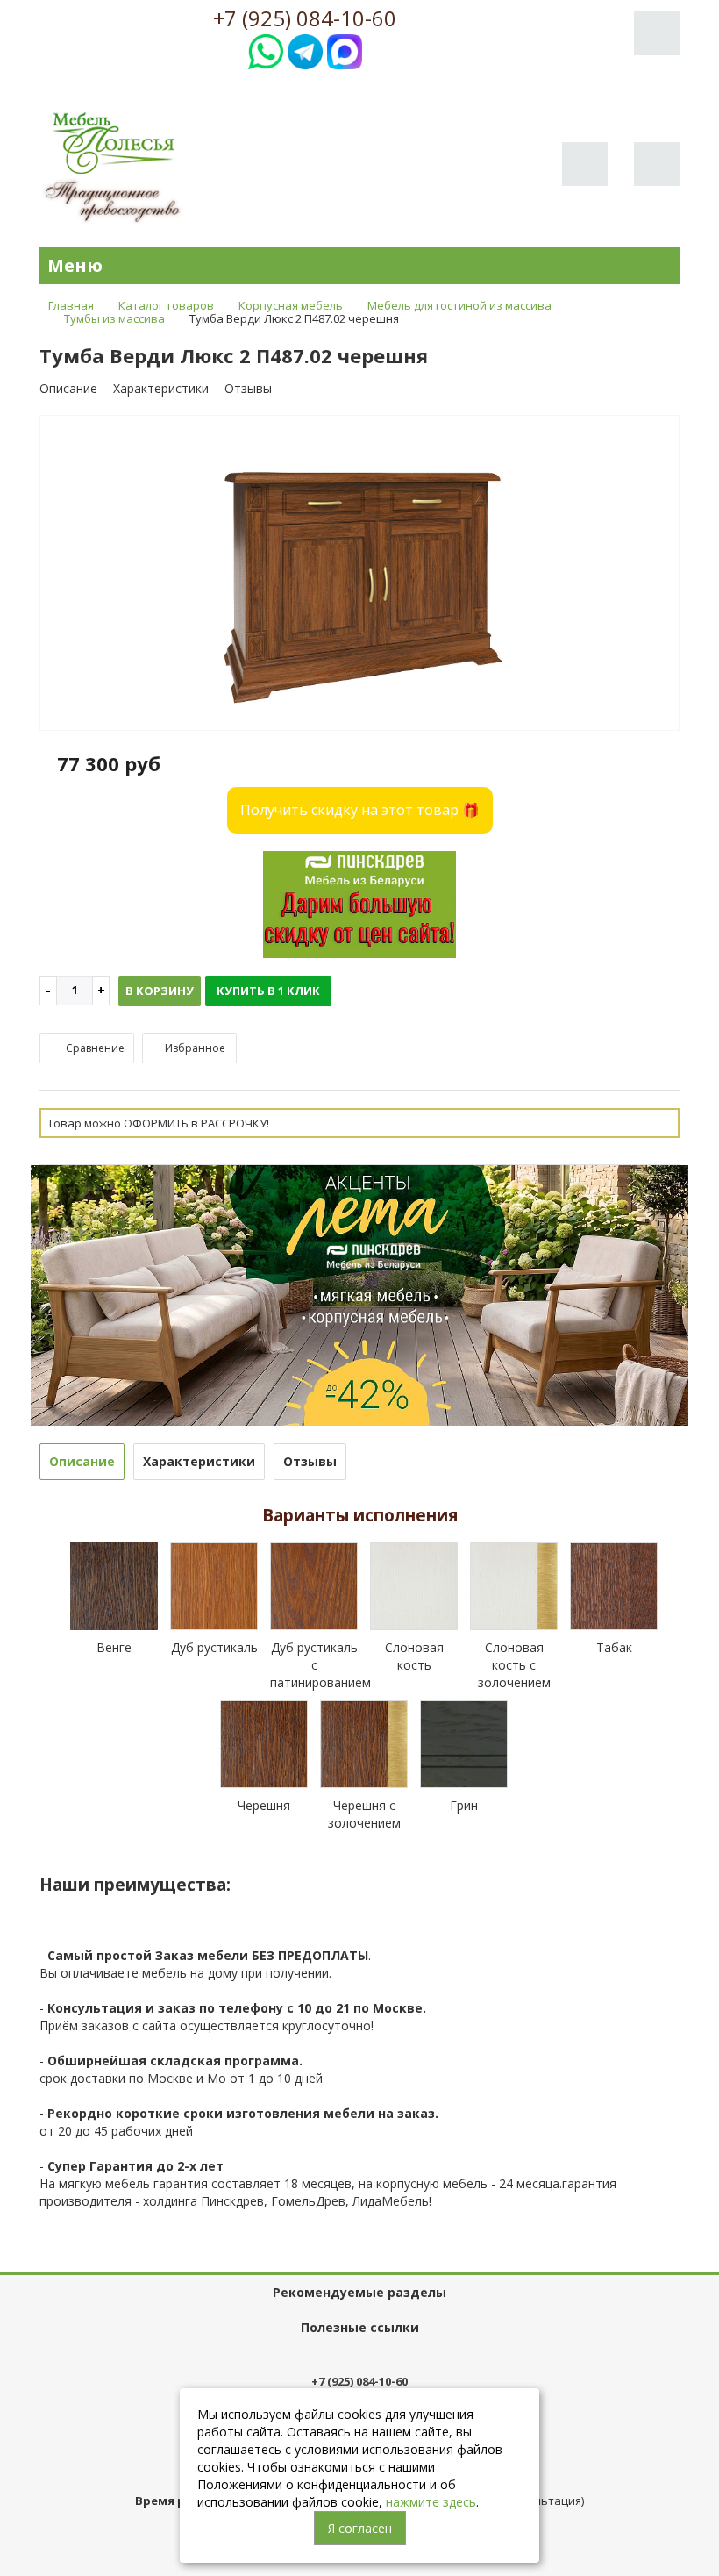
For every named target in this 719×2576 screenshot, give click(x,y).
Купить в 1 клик (268, 991)
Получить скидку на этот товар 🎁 (360, 810)
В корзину (160, 991)
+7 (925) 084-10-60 (305, 18)
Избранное (194, 1048)
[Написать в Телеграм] (305, 50)
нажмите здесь (431, 2502)
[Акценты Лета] (359, 1294)
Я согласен (360, 2528)
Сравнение (94, 1048)
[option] (359, 574)
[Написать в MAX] (345, 50)
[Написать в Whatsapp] (266, 50)
